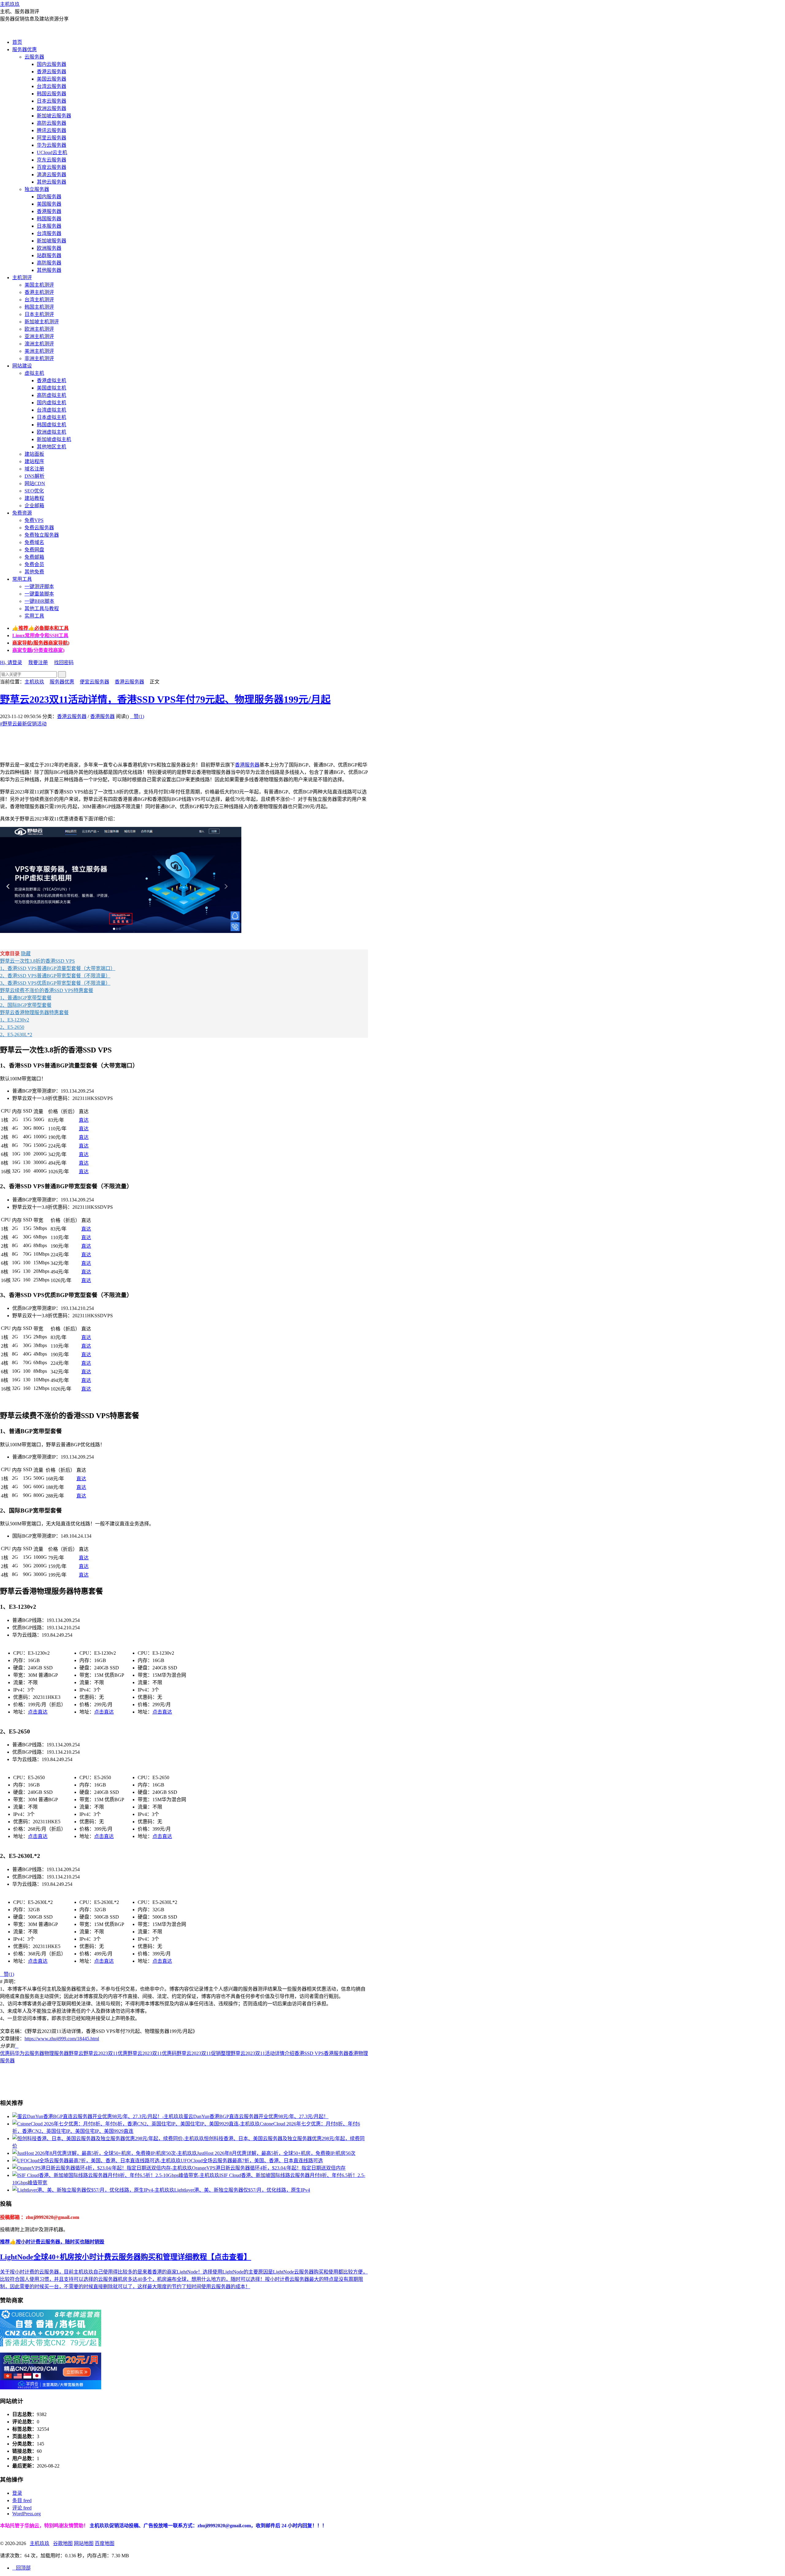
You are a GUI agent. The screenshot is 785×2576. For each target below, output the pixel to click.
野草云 (76, 2053)
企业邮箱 (34, 506)
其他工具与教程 (42, 609)
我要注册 (38, 662)
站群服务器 (49, 255)
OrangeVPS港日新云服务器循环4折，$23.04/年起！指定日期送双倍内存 (269, 2168)
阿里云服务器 (52, 138)
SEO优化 (34, 491)
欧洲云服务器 (52, 108)
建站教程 (34, 498)
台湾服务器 (49, 233)
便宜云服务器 (94, 682)
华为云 (22, 2053)
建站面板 (34, 454)
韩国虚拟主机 (52, 425)
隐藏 (26, 954)
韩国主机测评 (39, 307)
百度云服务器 (52, 167)
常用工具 (22, 579)
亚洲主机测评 (39, 336)
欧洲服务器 (49, 248)
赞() (137, 716)
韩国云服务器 (52, 94)
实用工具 (34, 616)
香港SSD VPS (309, 2053)
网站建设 (22, 366)
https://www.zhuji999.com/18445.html (62, 2039)
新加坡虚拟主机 (54, 439)
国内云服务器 (52, 64)
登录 (17, 2493)
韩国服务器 (49, 219)
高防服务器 (49, 263)
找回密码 (64, 662)
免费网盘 (34, 550)
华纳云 (32, 2526)
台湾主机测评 (39, 300)
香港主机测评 (39, 292)
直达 (84, 1120)
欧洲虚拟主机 (52, 432)
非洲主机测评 (39, 358)
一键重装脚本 (39, 594)
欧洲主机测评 (39, 329)
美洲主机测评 (39, 351)
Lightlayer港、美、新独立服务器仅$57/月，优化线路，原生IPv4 (242, 2190)
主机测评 (22, 278)
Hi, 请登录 (11, 662)
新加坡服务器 (52, 241)
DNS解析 (34, 476)
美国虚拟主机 (52, 388)
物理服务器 (56, 2053)
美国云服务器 (52, 79)
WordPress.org (27, 2514)
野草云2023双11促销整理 (204, 2053)
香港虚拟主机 (52, 381)
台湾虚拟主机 (52, 410)
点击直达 (38, 1712)
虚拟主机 (34, 373)
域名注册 (34, 469)
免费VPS (34, 520)
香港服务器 (49, 211)
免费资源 (22, 513)
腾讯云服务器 (52, 130)
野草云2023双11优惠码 (152, 2053)
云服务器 (34, 57)
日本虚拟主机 (52, 417)
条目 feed (22, 2500)
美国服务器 (49, 204)
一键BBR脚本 (39, 601)
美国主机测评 (39, 285)
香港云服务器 (52, 72)
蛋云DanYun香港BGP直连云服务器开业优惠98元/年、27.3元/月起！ (256, 2116)
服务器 (37, 2053)
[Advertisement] (112, 741)
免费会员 (34, 564)
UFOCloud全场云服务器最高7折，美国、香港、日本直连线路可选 (252, 2161)
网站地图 (84, 2543)
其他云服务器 (52, 182)
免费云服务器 (39, 528)
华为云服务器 (52, 145)
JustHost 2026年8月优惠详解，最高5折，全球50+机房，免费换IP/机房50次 (276, 2153)
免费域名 (34, 542)
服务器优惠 (25, 49)
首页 (17, 42)
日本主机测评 (39, 314)
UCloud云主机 (52, 152)
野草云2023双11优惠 (105, 2053)
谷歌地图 (63, 2543)
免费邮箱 (34, 557)
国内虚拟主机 (52, 403)
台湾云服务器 (52, 86)
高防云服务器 (52, 123)
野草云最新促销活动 (23, 724)
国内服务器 (49, 197)
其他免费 (34, 572)
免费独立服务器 (42, 535)
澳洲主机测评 (39, 344)
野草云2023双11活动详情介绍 (262, 2053)
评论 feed (22, 2508)
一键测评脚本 (39, 586)
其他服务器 (49, 270)
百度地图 (105, 2543)
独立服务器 (37, 189)
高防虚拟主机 (52, 395)
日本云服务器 (52, 101)
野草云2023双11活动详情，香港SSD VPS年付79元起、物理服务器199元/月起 (165, 699)
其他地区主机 (52, 447)
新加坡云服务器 (54, 116)
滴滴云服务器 (52, 175)
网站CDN (35, 483)
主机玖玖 (10, 4)
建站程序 (34, 461)
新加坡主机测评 (42, 322)
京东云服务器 (52, 160)
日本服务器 (49, 226)
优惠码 (7, 2053)
